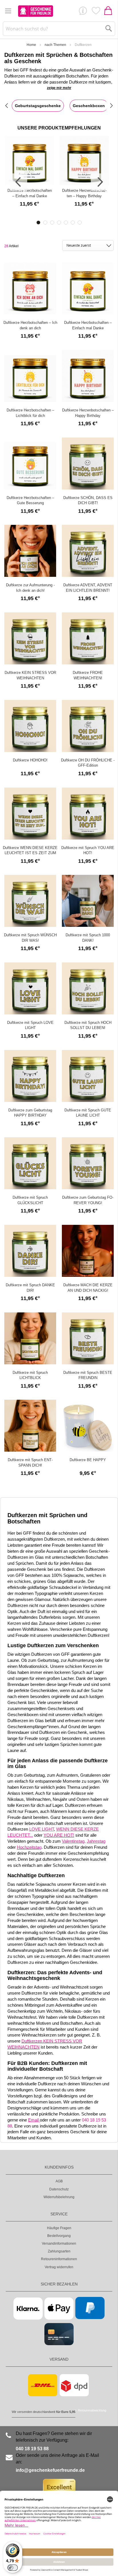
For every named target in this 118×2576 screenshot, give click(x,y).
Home (31, 45)
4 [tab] (59, 223)
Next (99, 182)
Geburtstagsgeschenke (38, 106)
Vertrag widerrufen (59, 2267)
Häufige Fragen (59, 2228)
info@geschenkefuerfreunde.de (50, 2470)
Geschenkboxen (89, 106)
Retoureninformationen (59, 2259)
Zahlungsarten (59, 2251)
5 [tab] (66, 223)
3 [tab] (52, 223)
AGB (59, 2181)
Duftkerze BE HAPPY (88, 1460)
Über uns (83, 12)
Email (34, 2120)
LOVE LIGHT (42, 1829)
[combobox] (59, 29)
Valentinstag (73, 1841)
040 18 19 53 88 (32, 2449)
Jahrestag (96, 1841)
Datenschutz (59, 2189)
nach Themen (55, 45)
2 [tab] (45, 223)
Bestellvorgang (59, 2236)
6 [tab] (73, 223)
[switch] (13, 2568)
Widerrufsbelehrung (59, 2197)
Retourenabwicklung (92, 2410)
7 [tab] (80, 223)
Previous (19, 182)
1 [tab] (38, 223)
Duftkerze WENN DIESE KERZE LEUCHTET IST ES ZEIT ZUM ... (30, 853)
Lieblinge (96, 12)
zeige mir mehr (59, 88)
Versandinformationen (59, 2244)
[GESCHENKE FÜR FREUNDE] (36, 11)
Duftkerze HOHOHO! (30, 760)
